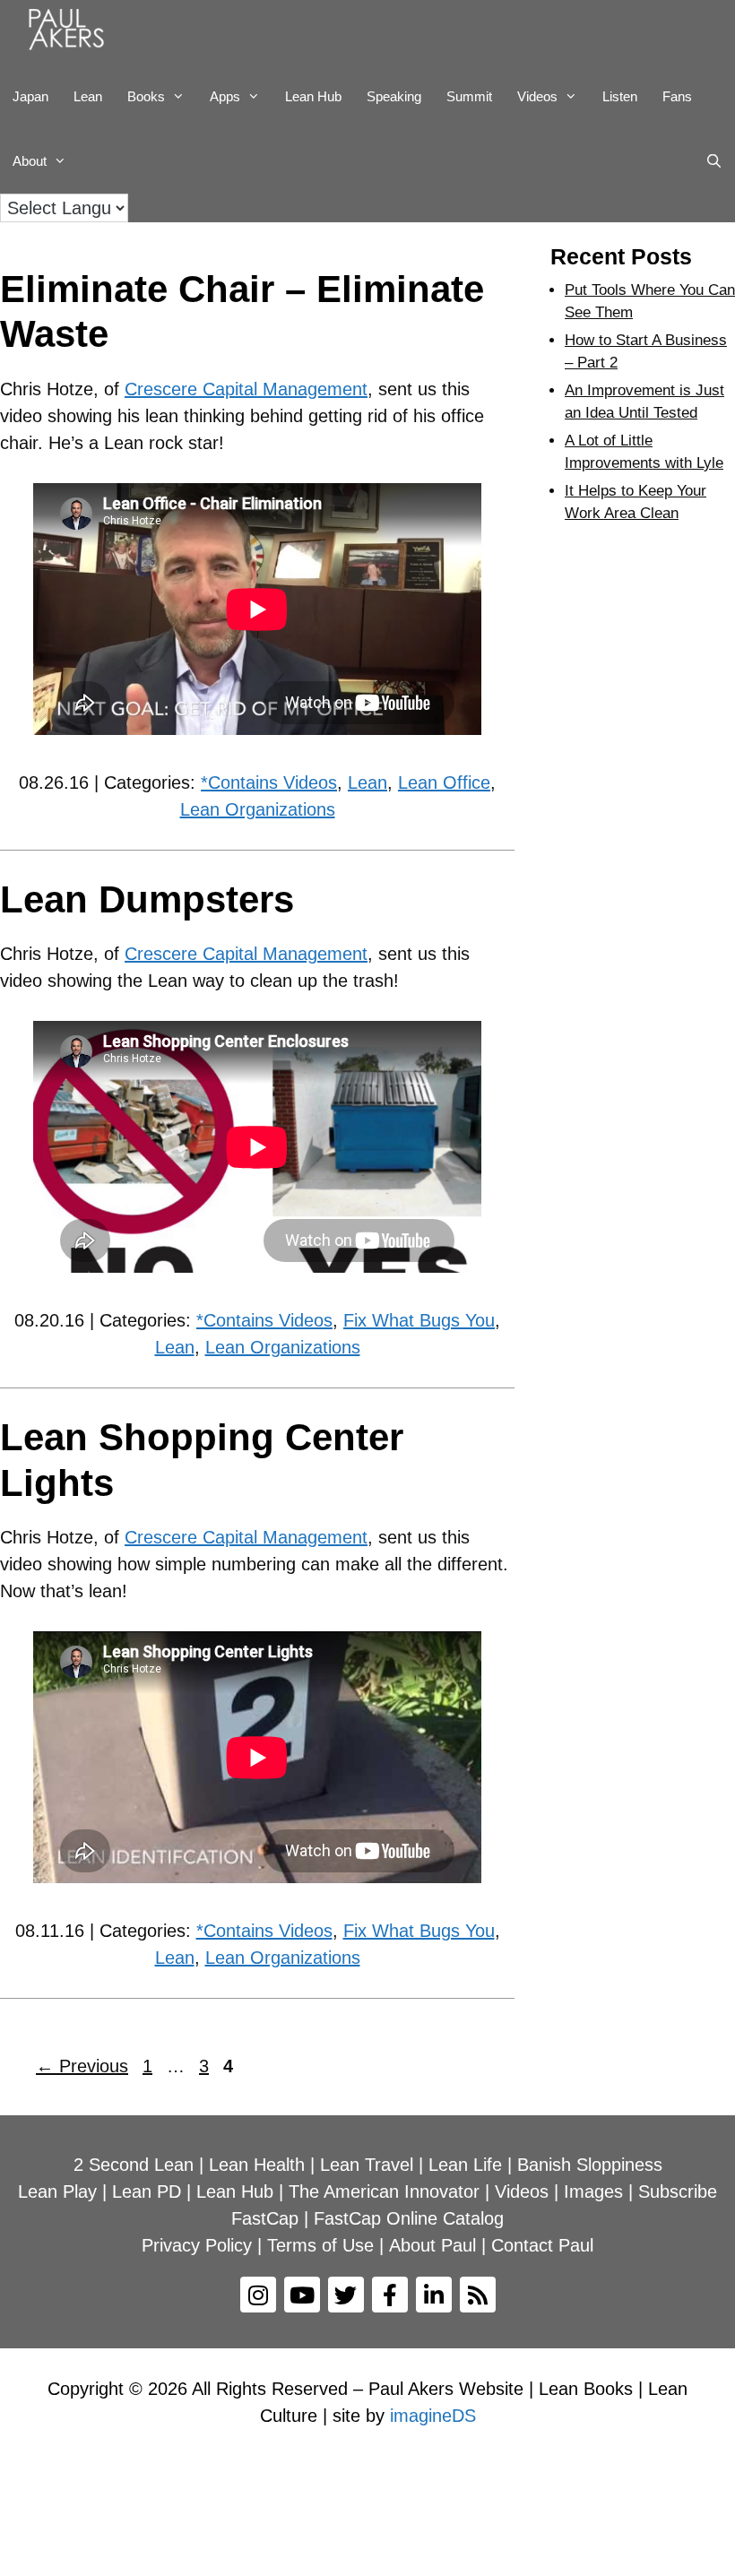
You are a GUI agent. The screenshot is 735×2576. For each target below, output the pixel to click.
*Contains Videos (269, 782)
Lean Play (57, 2191)
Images (593, 2191)
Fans (677, 96)
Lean (88, 96)
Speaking (394, 96)
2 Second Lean (134, 2165)
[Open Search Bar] (714, 161)
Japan (30, 96)
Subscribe (678, 2191)
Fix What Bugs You (419, 1320)
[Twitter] (346, 2295)
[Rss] (478, 2295)
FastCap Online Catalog (409, 2218)
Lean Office (444, 782)
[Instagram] (258, 2295)
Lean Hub (313, 96)
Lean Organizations (258, 809)
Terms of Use (320, 2245)
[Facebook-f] (390, 2295)
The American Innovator (384, 2191)
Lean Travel (367, 2165)
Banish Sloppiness (590, 2165)
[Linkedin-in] (434, 2295)
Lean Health (257, 2165)
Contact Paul (542, 2245)
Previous (82, 2066)
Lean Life (465, 2165)
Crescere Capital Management (246, 389)
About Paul (432, 2245)
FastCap (265, 2218)
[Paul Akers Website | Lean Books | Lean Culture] (71, 32)
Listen (620, 96)
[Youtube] (302, 2295)
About (30, 161)
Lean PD (147, 2191)
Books (146, 96)
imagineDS (433, 2416)
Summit (469, 96)
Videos (537, 96)
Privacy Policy (197, 2245)
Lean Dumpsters (147, 899)
